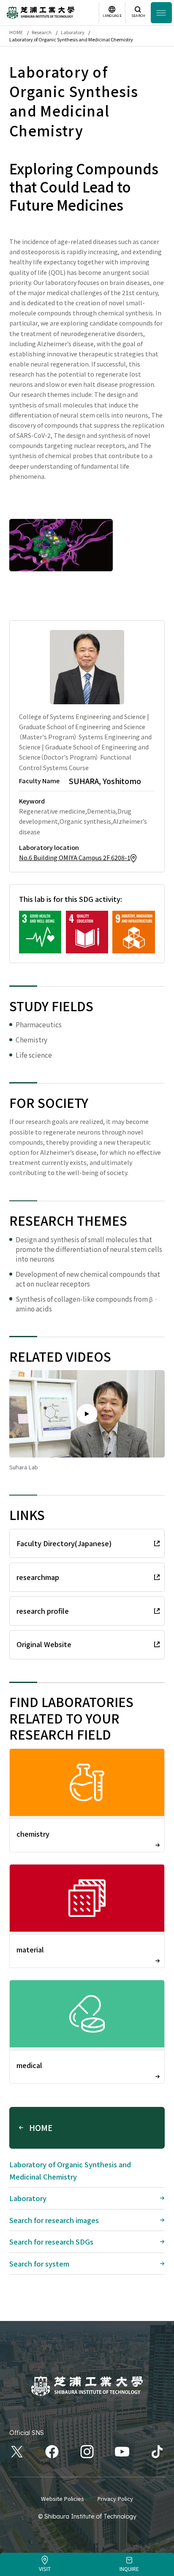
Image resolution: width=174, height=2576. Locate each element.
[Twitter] (17, 2452)
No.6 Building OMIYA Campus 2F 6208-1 (75, 857)
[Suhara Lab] (87, 1414)
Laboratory (73, 32)
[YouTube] (122, 2452)
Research (42, 32)
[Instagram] (87, 2452)
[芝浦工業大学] (87, 2386)
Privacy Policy (115, 2499)
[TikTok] (157, 2452)
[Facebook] (52, 2452)
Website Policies (63, 2499)
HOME (16, 32)
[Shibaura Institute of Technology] (41, 13)
